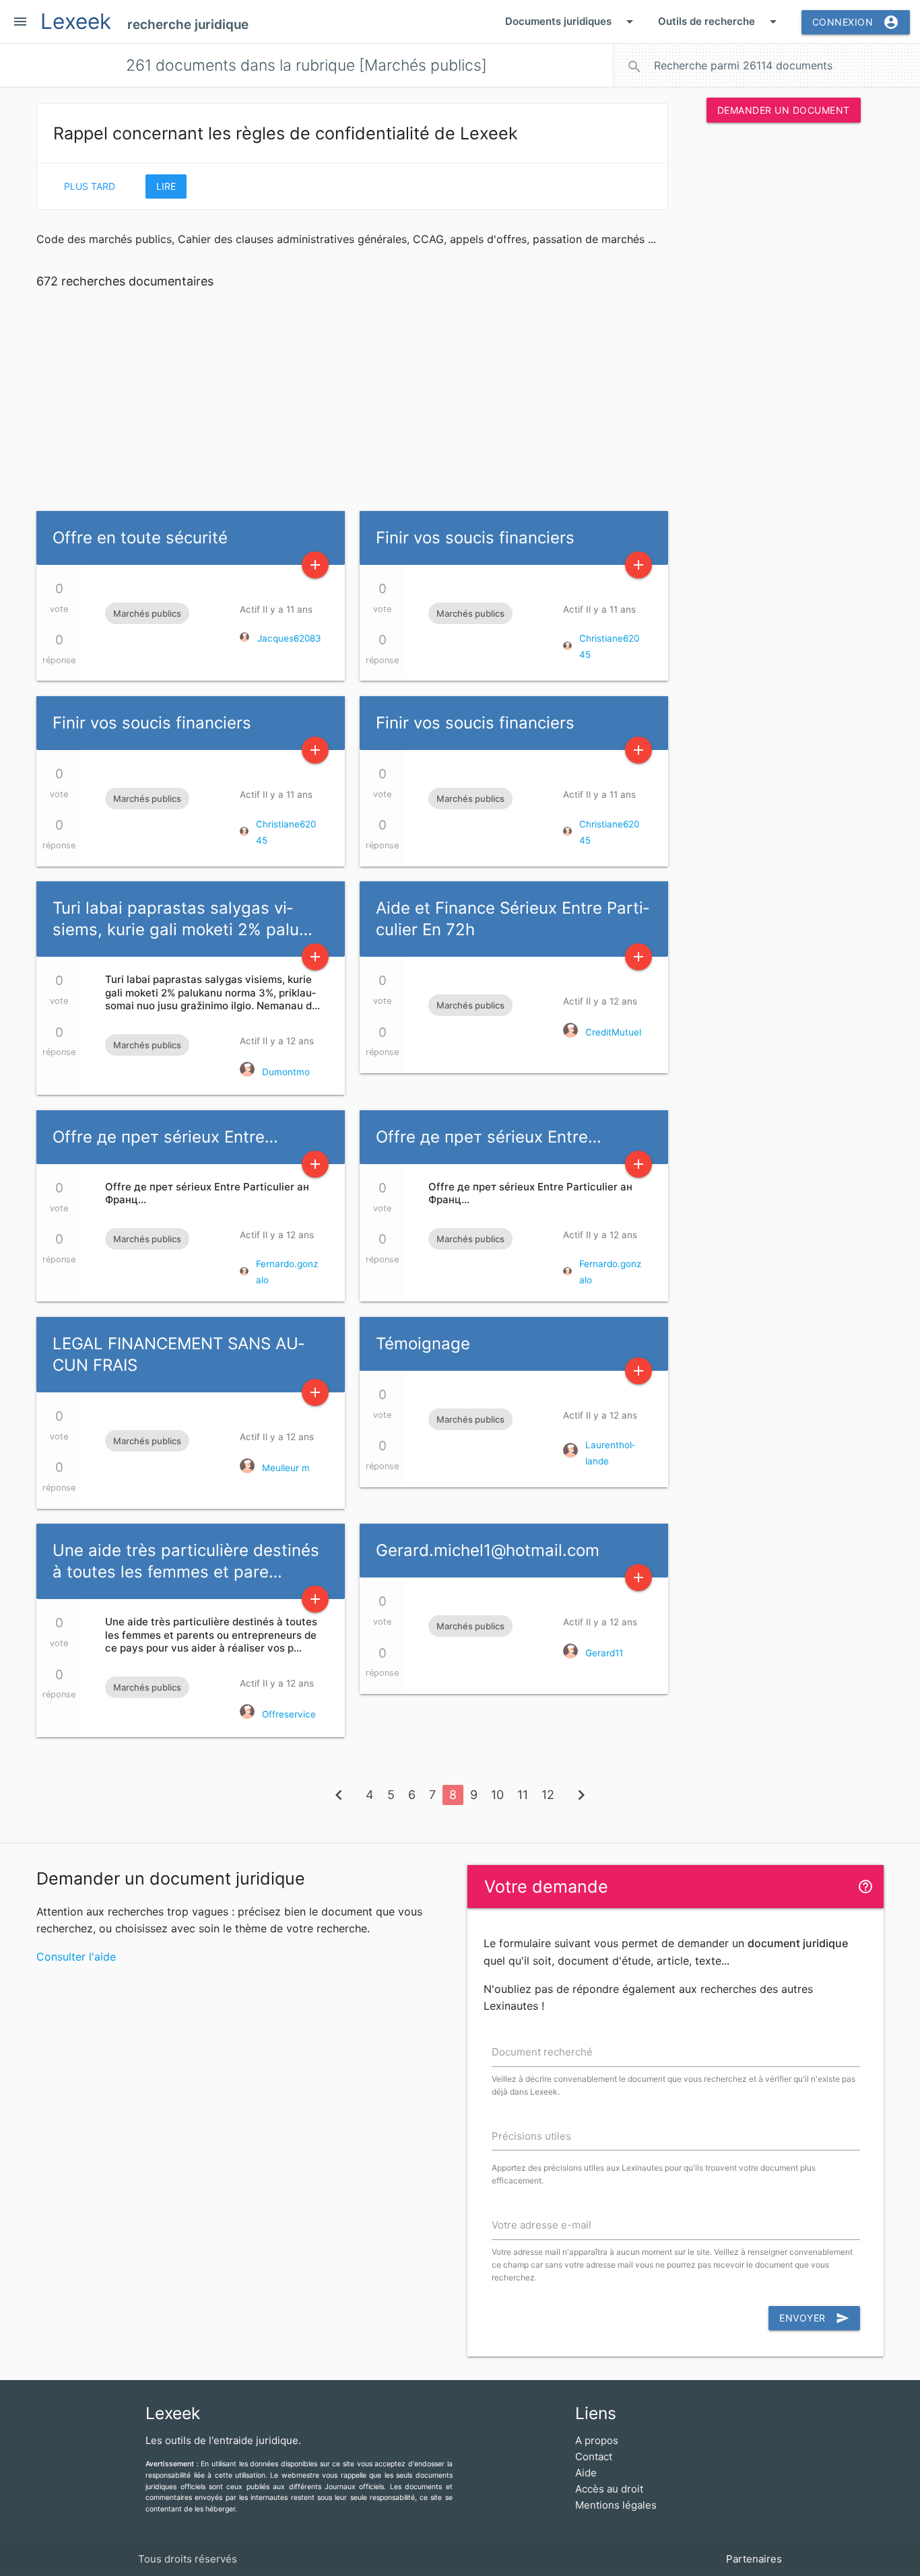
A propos (597, 2440)
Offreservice (289, 1714)
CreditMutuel (613, 1032)
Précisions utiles (531, 2136)
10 (497, 1795)
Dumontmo (286, 1072)
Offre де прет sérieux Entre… (165, 1137)
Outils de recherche (720, 22)
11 (523, 1795)
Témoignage (423, 1344)
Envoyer (814, 2318)
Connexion (856, 22)
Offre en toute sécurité (140, 538)
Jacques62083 (289, 638)
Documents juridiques (571, 22)
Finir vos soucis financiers (475, 538)
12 (548, 1795)
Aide (586, 2473)
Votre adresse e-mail (541, 2225)
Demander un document (784, 110)
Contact (594, 2456)
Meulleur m (286, 1468)
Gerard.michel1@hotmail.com (488, 1550)
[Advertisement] (783, 339)
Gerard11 (604, 1653)
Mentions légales (616, 2505)
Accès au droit (609, 2489)
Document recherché (542, 2052)
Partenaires (754, 2559)
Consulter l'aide (76, 1957)
